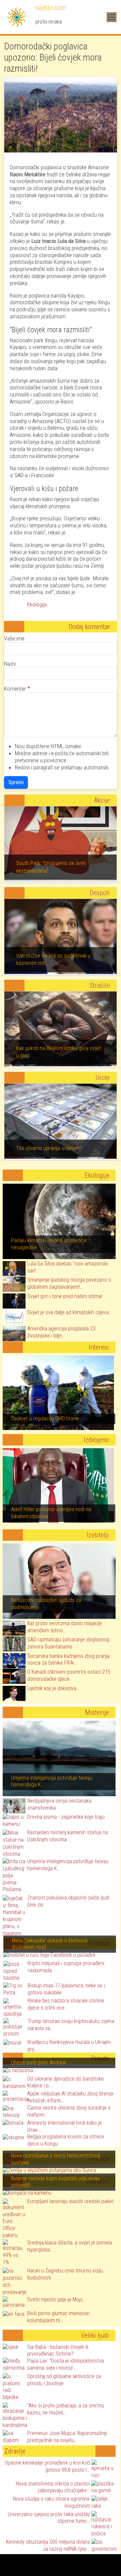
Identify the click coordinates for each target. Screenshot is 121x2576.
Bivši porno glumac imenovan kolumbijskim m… (58, 2317)
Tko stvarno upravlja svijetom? (49, 1148)
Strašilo (100, 985)
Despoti (100, 893)
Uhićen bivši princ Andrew (38, 2063)
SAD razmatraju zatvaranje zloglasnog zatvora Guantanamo (68, 1643)
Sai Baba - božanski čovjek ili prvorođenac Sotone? (58, 2351)
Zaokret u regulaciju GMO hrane (45, 1418)
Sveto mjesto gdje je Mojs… (56, 2300)
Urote (103, 1078)
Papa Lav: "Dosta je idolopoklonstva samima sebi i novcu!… (66, 2364)
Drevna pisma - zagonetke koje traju (66, 1817)
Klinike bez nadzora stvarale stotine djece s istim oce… (66, 2004)
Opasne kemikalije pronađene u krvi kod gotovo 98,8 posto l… (47, 2466)
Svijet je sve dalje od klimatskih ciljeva (68, 1312)
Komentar (15, 689)
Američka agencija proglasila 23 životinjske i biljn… (61, 1332)
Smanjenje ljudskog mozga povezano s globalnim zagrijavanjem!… (69, 1283)
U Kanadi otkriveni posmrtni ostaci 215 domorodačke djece (69, 1675)
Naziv (10, 664)
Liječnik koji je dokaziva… (53, 1688)
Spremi (16, 782)
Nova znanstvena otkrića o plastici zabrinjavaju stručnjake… (53, 2487)
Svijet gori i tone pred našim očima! (65, 1296)
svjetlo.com (50, 8)
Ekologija (37, 604)
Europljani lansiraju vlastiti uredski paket (70, 2201)
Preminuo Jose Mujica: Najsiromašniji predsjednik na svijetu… (67, 2437)
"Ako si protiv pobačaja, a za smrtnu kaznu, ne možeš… (66, 2409)
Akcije (102, 800)
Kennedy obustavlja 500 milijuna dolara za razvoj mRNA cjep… (48, 2545)
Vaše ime (14, 638)
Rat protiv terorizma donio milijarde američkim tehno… (65, 1627)
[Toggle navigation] (112, 17)
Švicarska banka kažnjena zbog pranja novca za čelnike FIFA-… (68, 1660)
